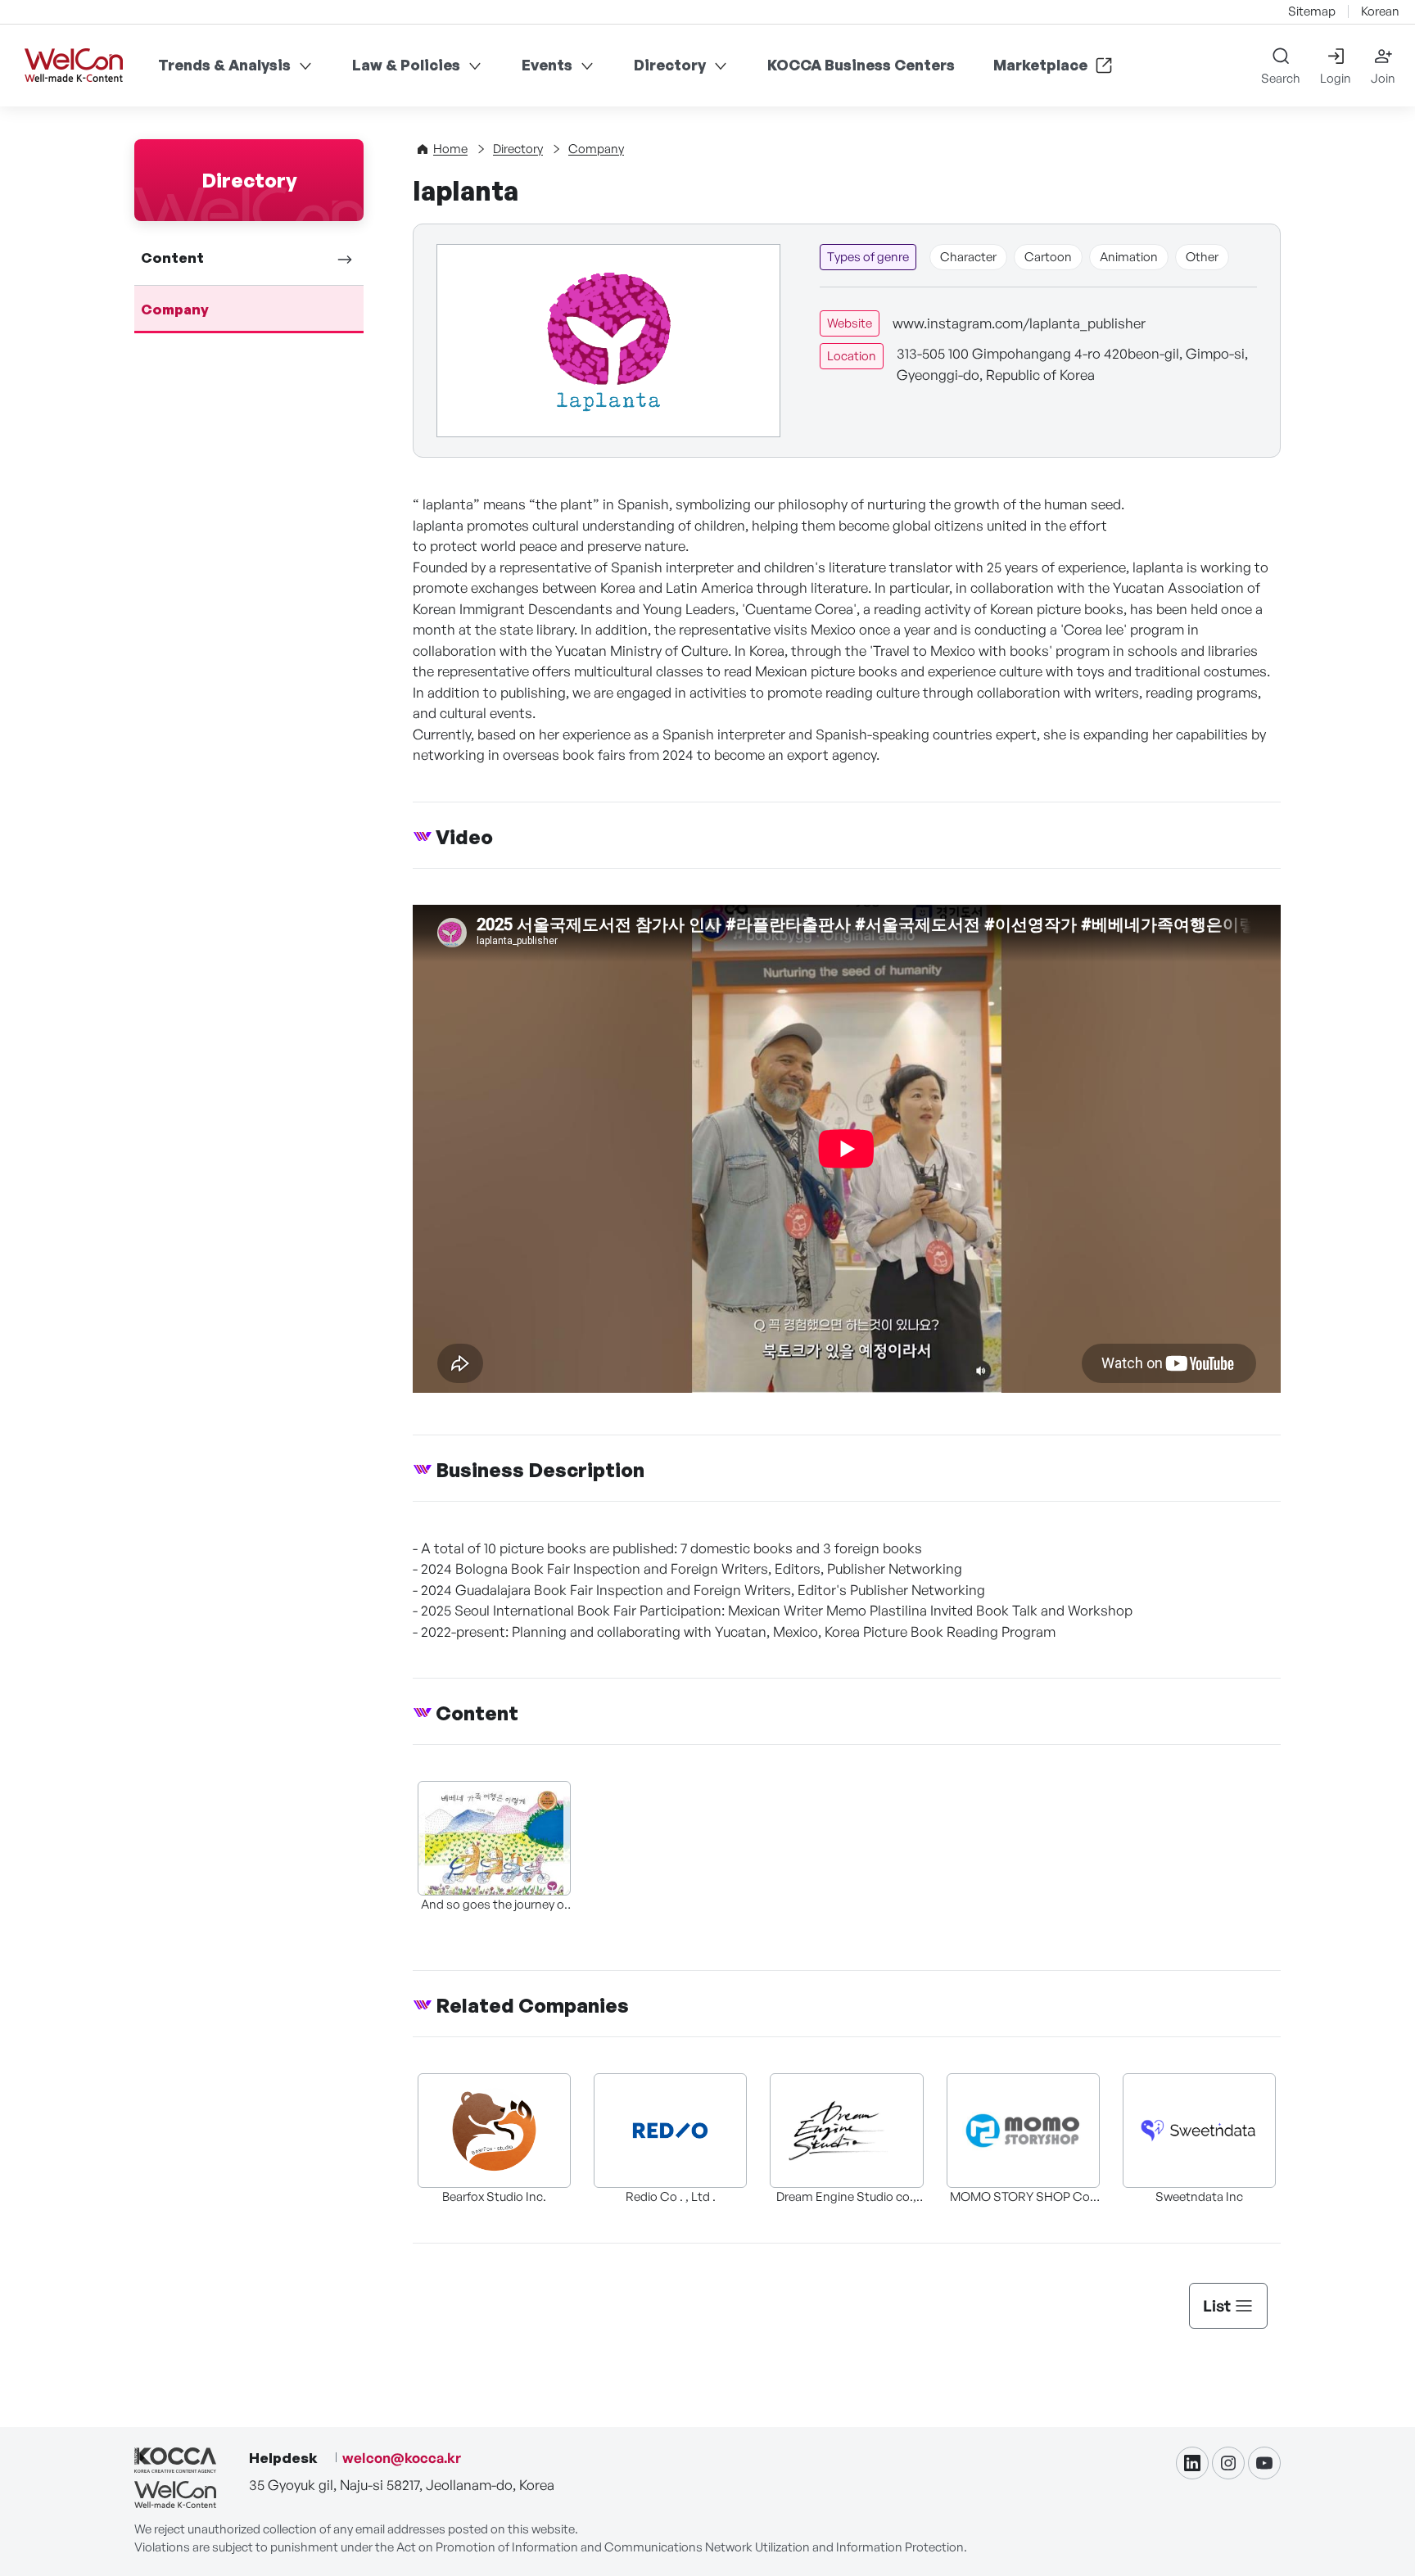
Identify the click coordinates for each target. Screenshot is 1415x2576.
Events (547, 65)
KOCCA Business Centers (861, 65)
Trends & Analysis (224, 65)
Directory (670, 65)
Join (1383, 78)
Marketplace (1040, 65)
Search (1281, 78)
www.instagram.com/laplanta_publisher (1019, 323)
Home (450, 149)
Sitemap (1312, 11)
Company (175, 309)
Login (1336, 78)
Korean (1380, 11)
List (1217, 2306)
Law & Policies (406, 65)
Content (172, 258)
